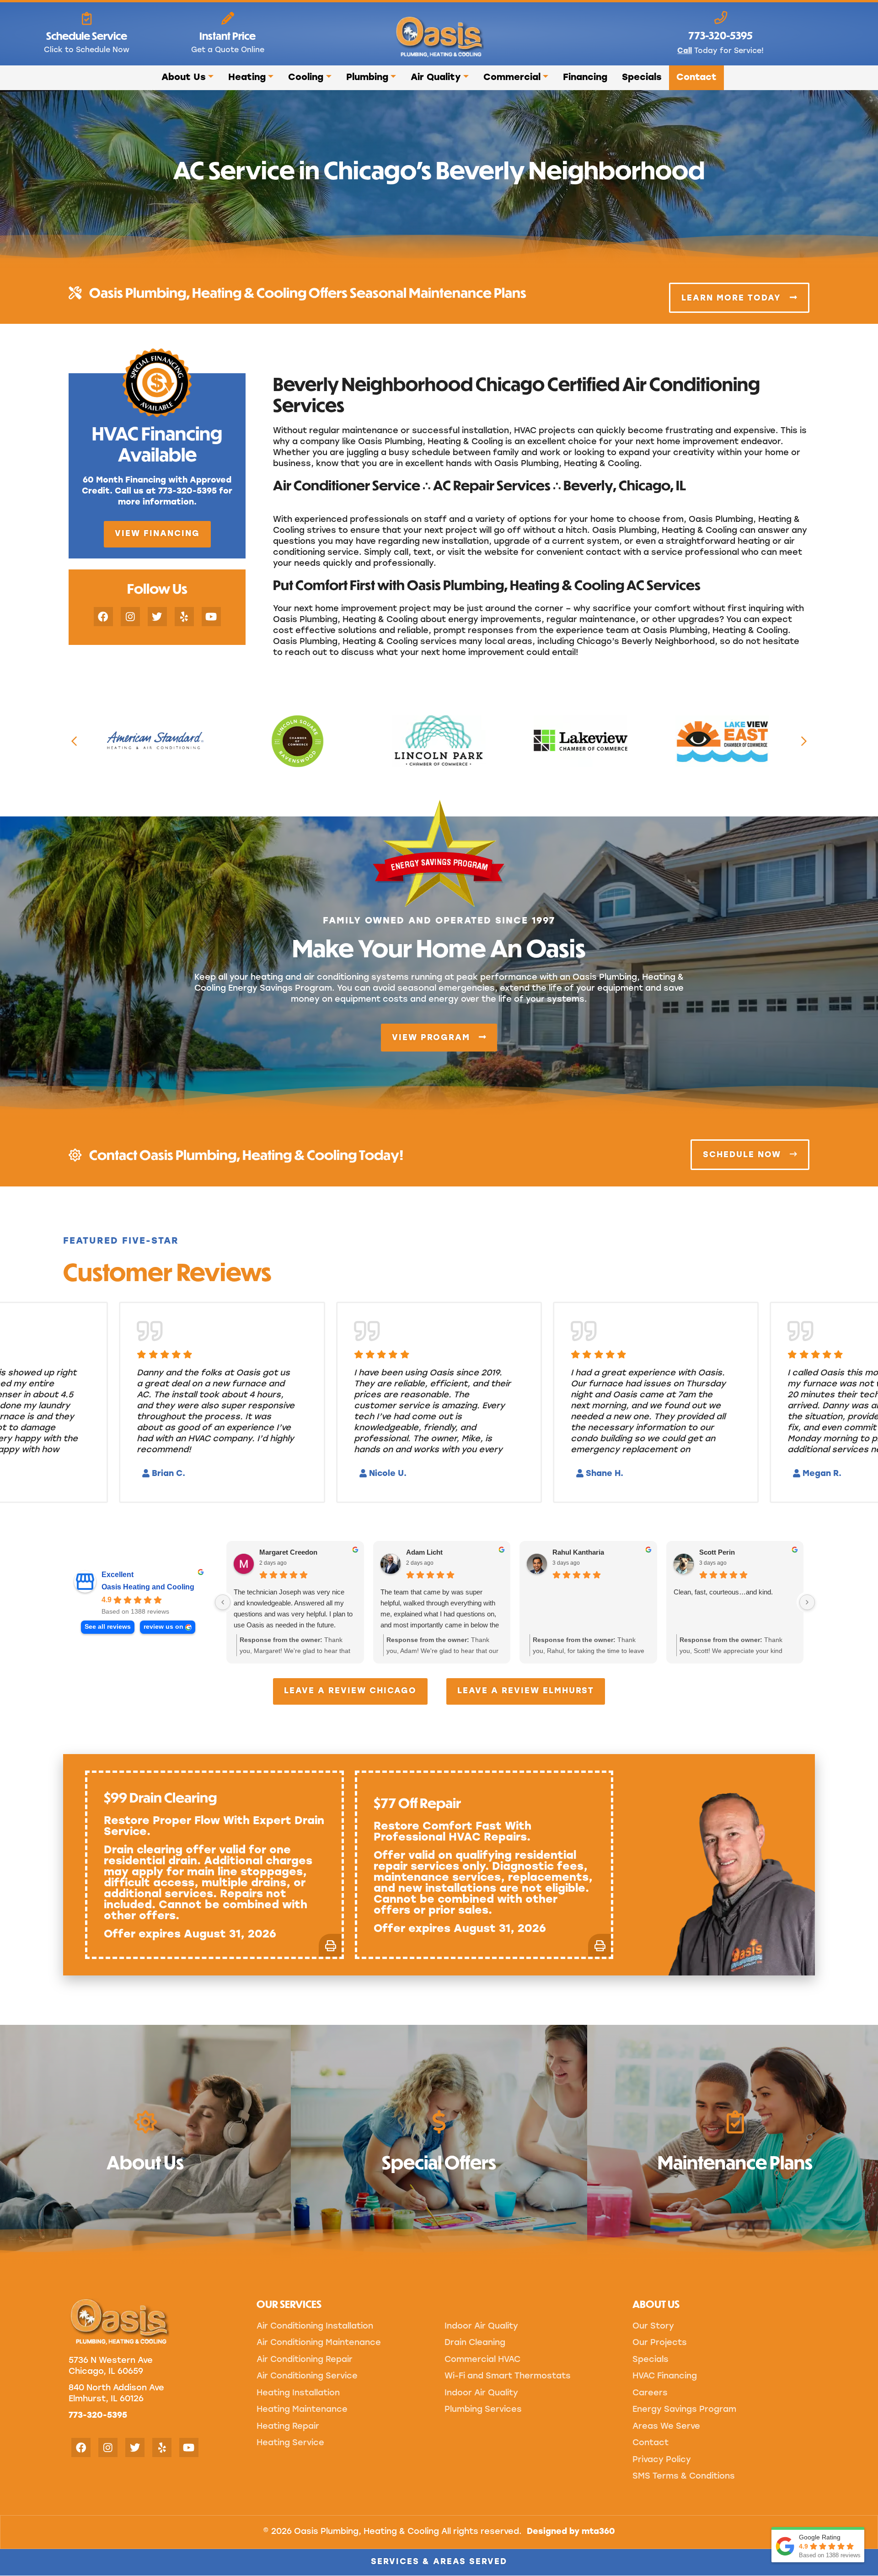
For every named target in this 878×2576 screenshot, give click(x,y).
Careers (650, 2394)
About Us (184, 78)
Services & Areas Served (439, 2562)
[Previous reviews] (223, 1602)
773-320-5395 (98, 2416)
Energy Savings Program (684, 2410)
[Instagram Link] (130, 617)
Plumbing (367, 78)
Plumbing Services (483, 2410)
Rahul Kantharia (578, 1552)
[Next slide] (804, 741)
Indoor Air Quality (481, 2327)
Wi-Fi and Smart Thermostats (508, 2377)
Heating (247, 78)
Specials (642, 78)
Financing (585, 78)
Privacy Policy (662, 2460)
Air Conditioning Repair (305, 2360)
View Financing (157, 534)
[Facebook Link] (103, 617)
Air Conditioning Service (307, 2377)
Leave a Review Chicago (350, 1691)
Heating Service (290, 2443)
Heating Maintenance (302, 2410)
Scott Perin (717, 1552)
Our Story (653, 2327)
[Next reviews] (807, 1602)
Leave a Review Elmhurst (526, 1691)
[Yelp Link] (184, 617)
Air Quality (436, 78)
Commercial (512, 78)
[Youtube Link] (211, 617)
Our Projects (660, 2343)
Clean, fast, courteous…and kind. (723, 1592)
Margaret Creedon (288, 1552)
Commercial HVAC (482, 2360)
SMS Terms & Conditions (684, 2477)
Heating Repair (288, 2427)
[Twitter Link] (157, 617)
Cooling (306, 78)
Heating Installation (298, 2394)
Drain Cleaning (475, 2343)
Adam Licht (424, 1552)
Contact (696, 78)
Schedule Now (744, 1155)
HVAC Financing (665, 2377)
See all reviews (108, 1627)
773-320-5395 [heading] (720, 35)
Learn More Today (733, 298)
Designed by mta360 (571, 2532)
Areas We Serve (666, 2427)
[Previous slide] (74, 741)
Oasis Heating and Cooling (148, 1587)
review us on (163, 1627)
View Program (433, 1038)
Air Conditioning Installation (315, 2327)
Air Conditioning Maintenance (319, 2343)
